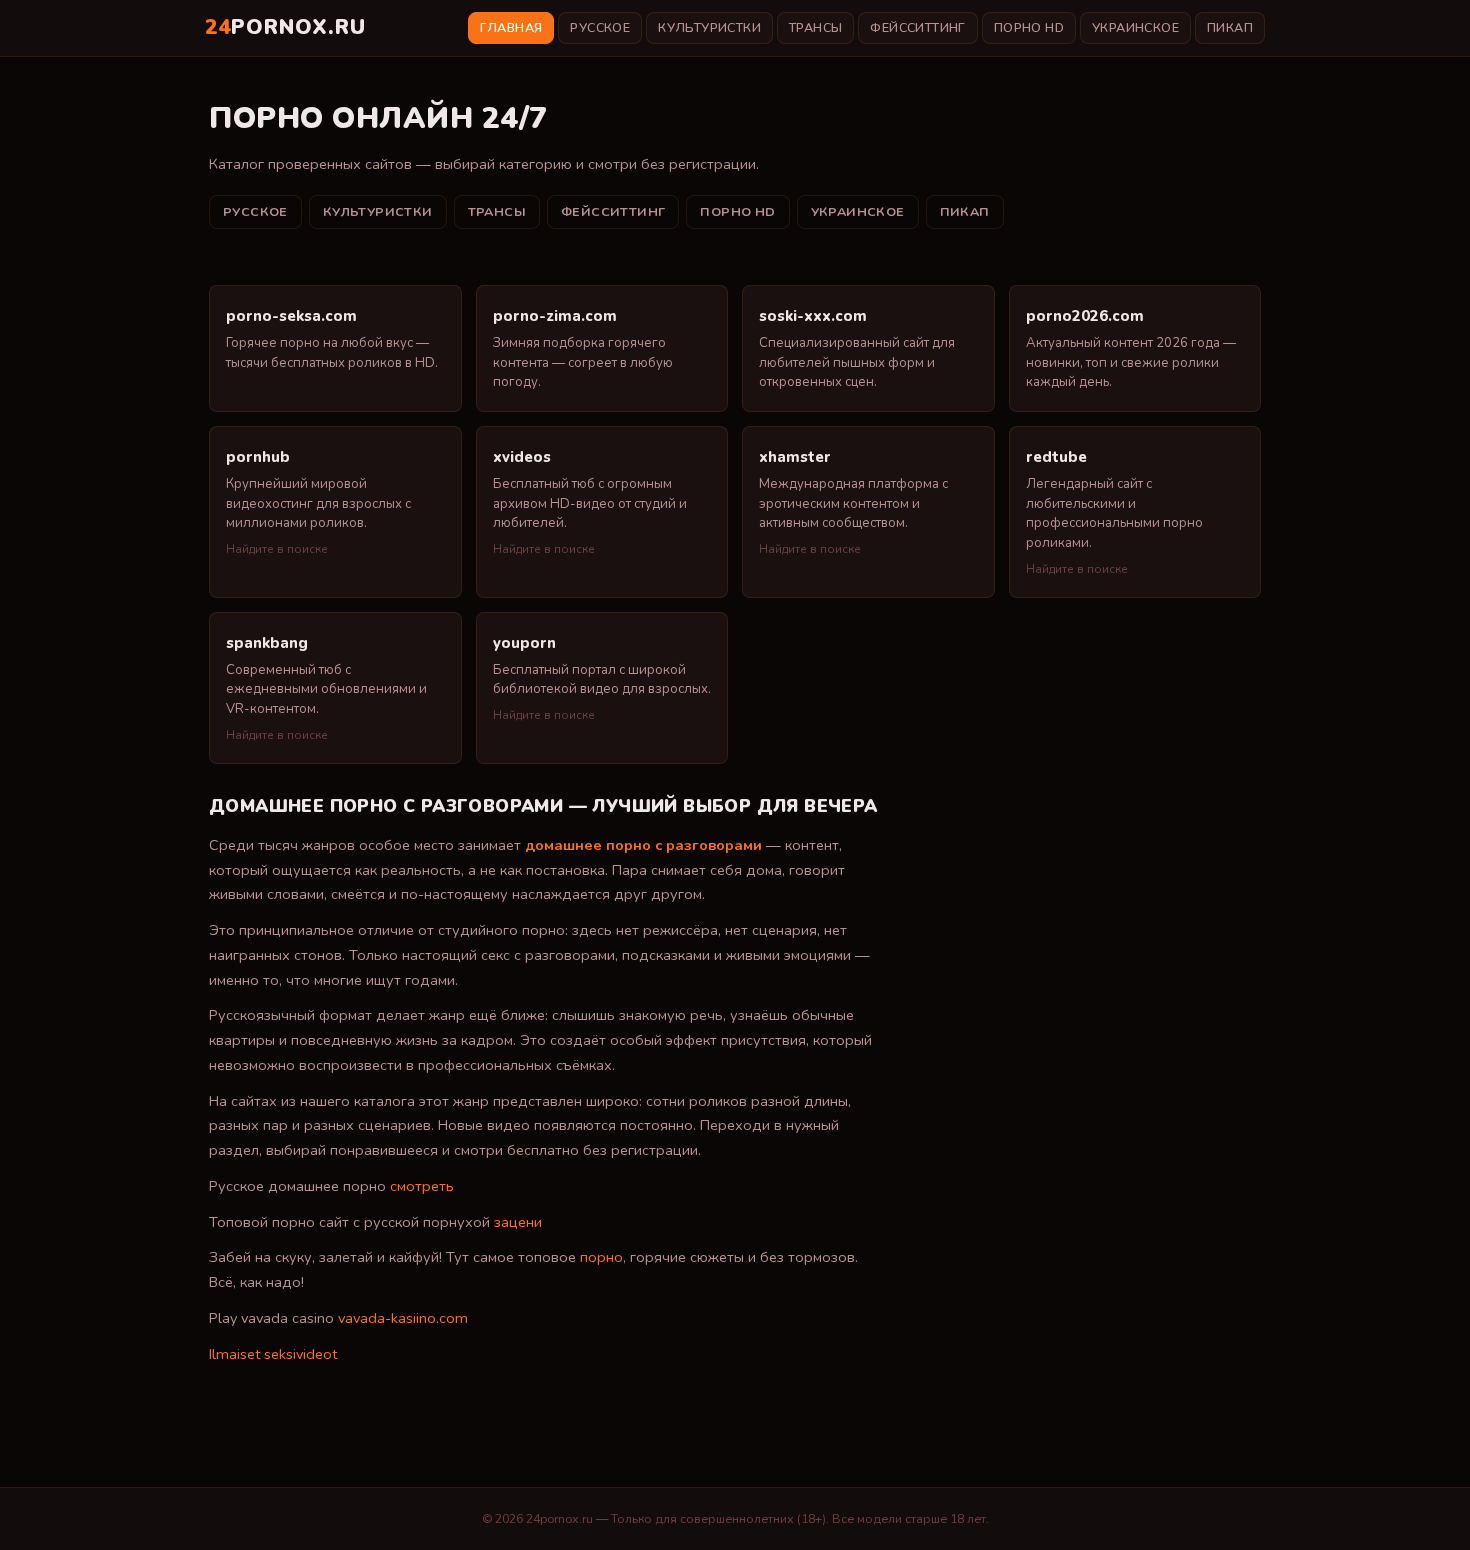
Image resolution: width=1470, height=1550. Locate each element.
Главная (511, 27)
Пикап (1230, 27)
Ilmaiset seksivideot (273, 1354)
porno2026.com (1085, 316)
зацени (518, 1222)
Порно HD (1029, 27)
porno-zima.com (555, 316)
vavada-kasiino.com (403, 1318)
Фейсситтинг (917, 27)
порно (601, 1257)
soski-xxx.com (813, 316)
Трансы (815, 27)
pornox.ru (285, 27)
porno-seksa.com (291, 316)
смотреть (422, 1186)
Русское (600, 27)
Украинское (1135, 27)
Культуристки (709, 27)
